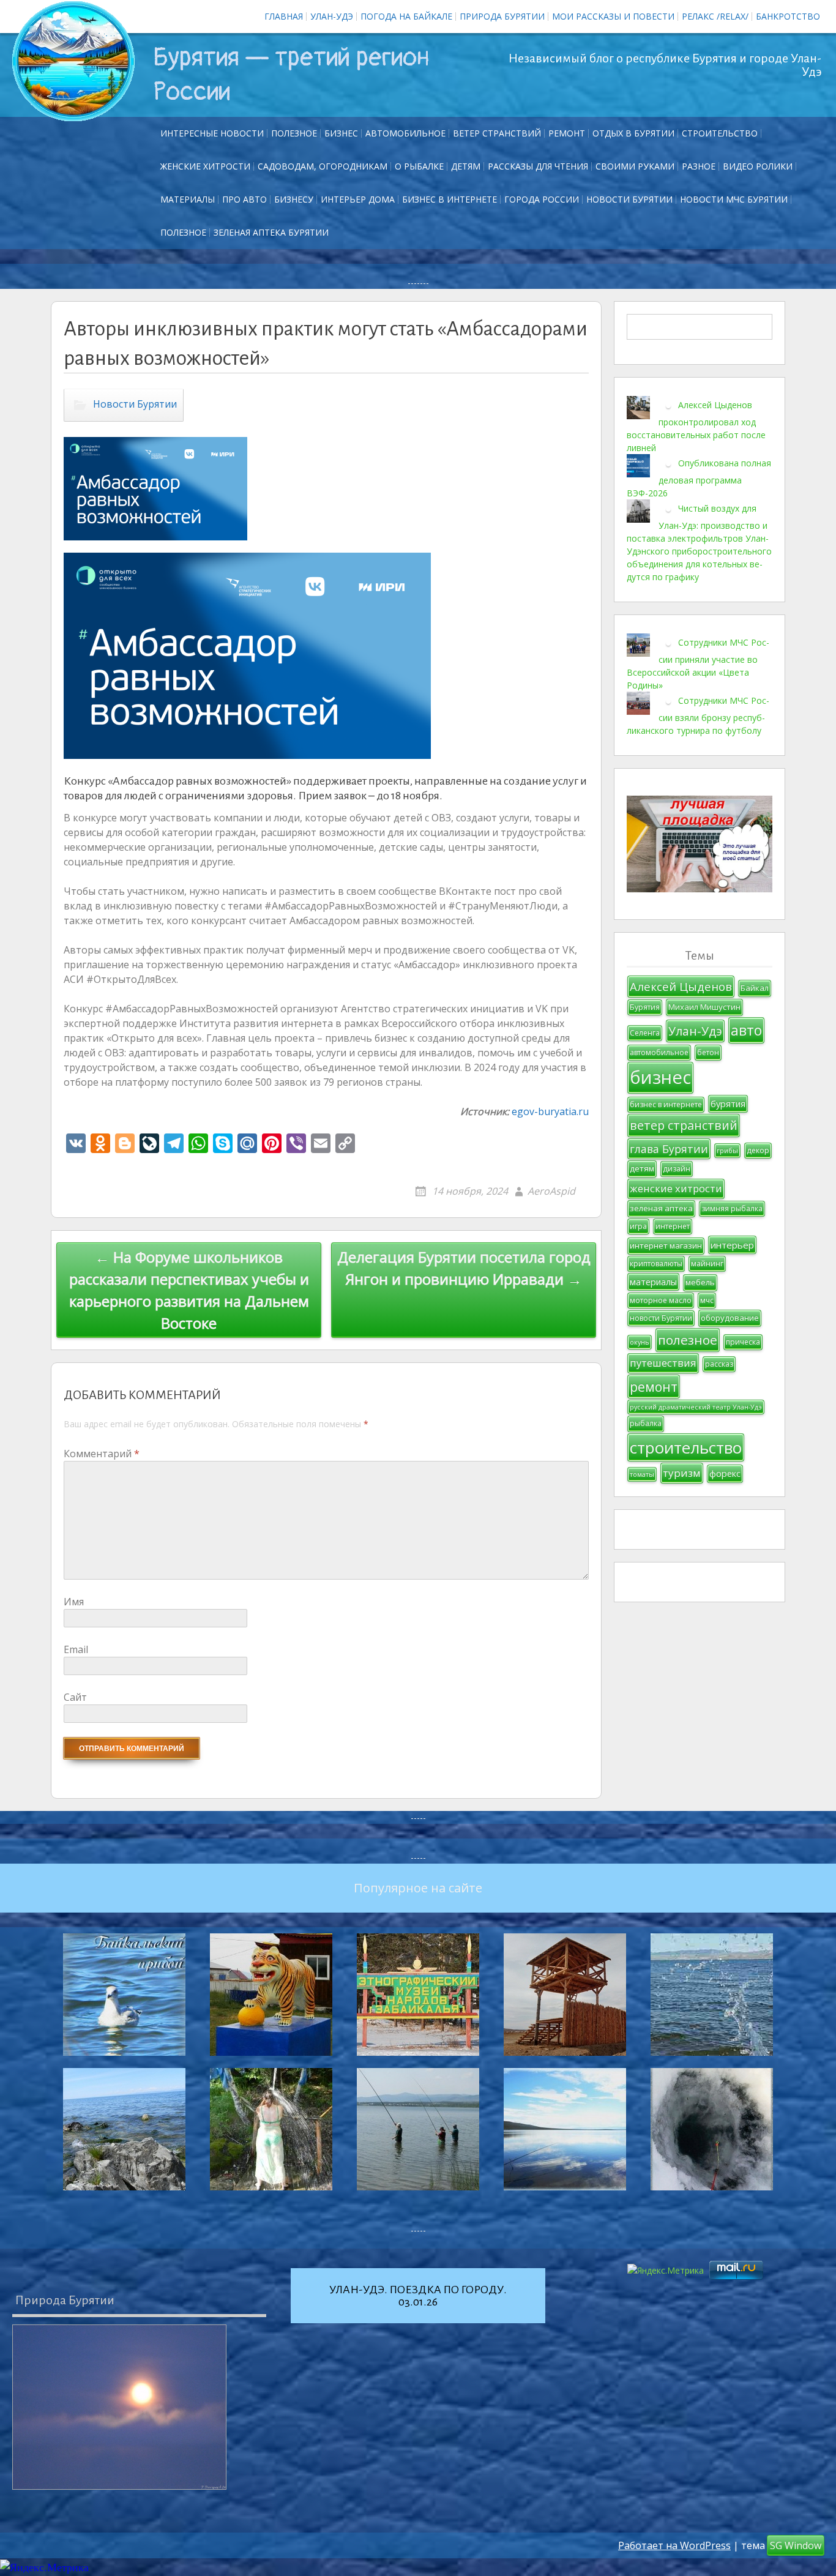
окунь (640, 1342)
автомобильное (659, 1052)
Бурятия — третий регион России (291, 75)
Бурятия (645, 1007)
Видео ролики (758, 166)
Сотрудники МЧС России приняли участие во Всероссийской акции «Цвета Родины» (698, 663)
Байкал (755, 988)
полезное (688, 1340)
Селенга (645, 1033)
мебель (700, 1282)
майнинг (707, 1264)
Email (76, 1649)
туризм (682, 1473)
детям (642, 1168)
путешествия (663, 1363)
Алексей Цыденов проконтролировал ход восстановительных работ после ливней (696, 426)
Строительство (720, 133)
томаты (642, 1474)
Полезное (294, 133)
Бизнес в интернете (450, 199)
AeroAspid (551, 1191)
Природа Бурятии (502, 16)
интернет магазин (666, 1245)
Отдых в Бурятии (633, 133)
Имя (74, 1602)
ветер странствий (684, 1125)
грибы (727, 1151)
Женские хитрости (205, 166)
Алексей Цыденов (681, 986)
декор (758, 1150)
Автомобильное (405, 133)
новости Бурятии (661, 1318)
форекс (725, 1473)
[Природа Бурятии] (119, 2407)
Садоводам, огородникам (323, 166)
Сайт (75, 1697)
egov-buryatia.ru (550, 1111)
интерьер (732, 1245)
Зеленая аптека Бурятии (271, 232)
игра (638, 1226)
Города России (542, 199)
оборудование (730, 1318)
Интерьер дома (358, 199)
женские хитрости (676, 1188)
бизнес (660, 1077)
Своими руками (635, 166)
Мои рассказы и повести (613, 16)
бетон (708, 1052)
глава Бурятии (669, 1149)
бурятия (728, 1104)
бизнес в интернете (666, 1104)
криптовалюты (656, 1264)
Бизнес (341, 133)
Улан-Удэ (332, 16)
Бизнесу (294, 199)
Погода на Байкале (406, 16)
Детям (466, 166)
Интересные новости (212, 133)
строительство (686, 1447)
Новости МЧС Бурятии (734, 199)
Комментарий (102, 1454)
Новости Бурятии (629, 199)
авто (746, 1030)
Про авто (244, 199)
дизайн (677, 1169)
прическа (743, 1342)
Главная (284, 16)
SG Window (796, 2545)
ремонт (567, 133)
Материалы (188, 199)
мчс (707, 1300)
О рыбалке (419, 166)
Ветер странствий (497, 133)
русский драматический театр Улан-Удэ (696, 1407)
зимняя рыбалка (732, 1208)
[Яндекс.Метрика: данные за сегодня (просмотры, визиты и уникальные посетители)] (44, 2568)
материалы (653, 1282)
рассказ (719, 1364)
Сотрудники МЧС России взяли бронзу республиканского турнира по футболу (698, 715)
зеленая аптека (661, 1208)
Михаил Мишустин (704, 1007)
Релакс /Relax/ (715, 16)
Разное (699, 166)
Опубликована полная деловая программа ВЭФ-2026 (699, 477)
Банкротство (788, 16)
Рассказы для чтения (538, 166)
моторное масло (661, 1300)
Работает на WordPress (674, 2545)
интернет (673, 1226)
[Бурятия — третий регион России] (73, 61)
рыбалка (646, 1423)
